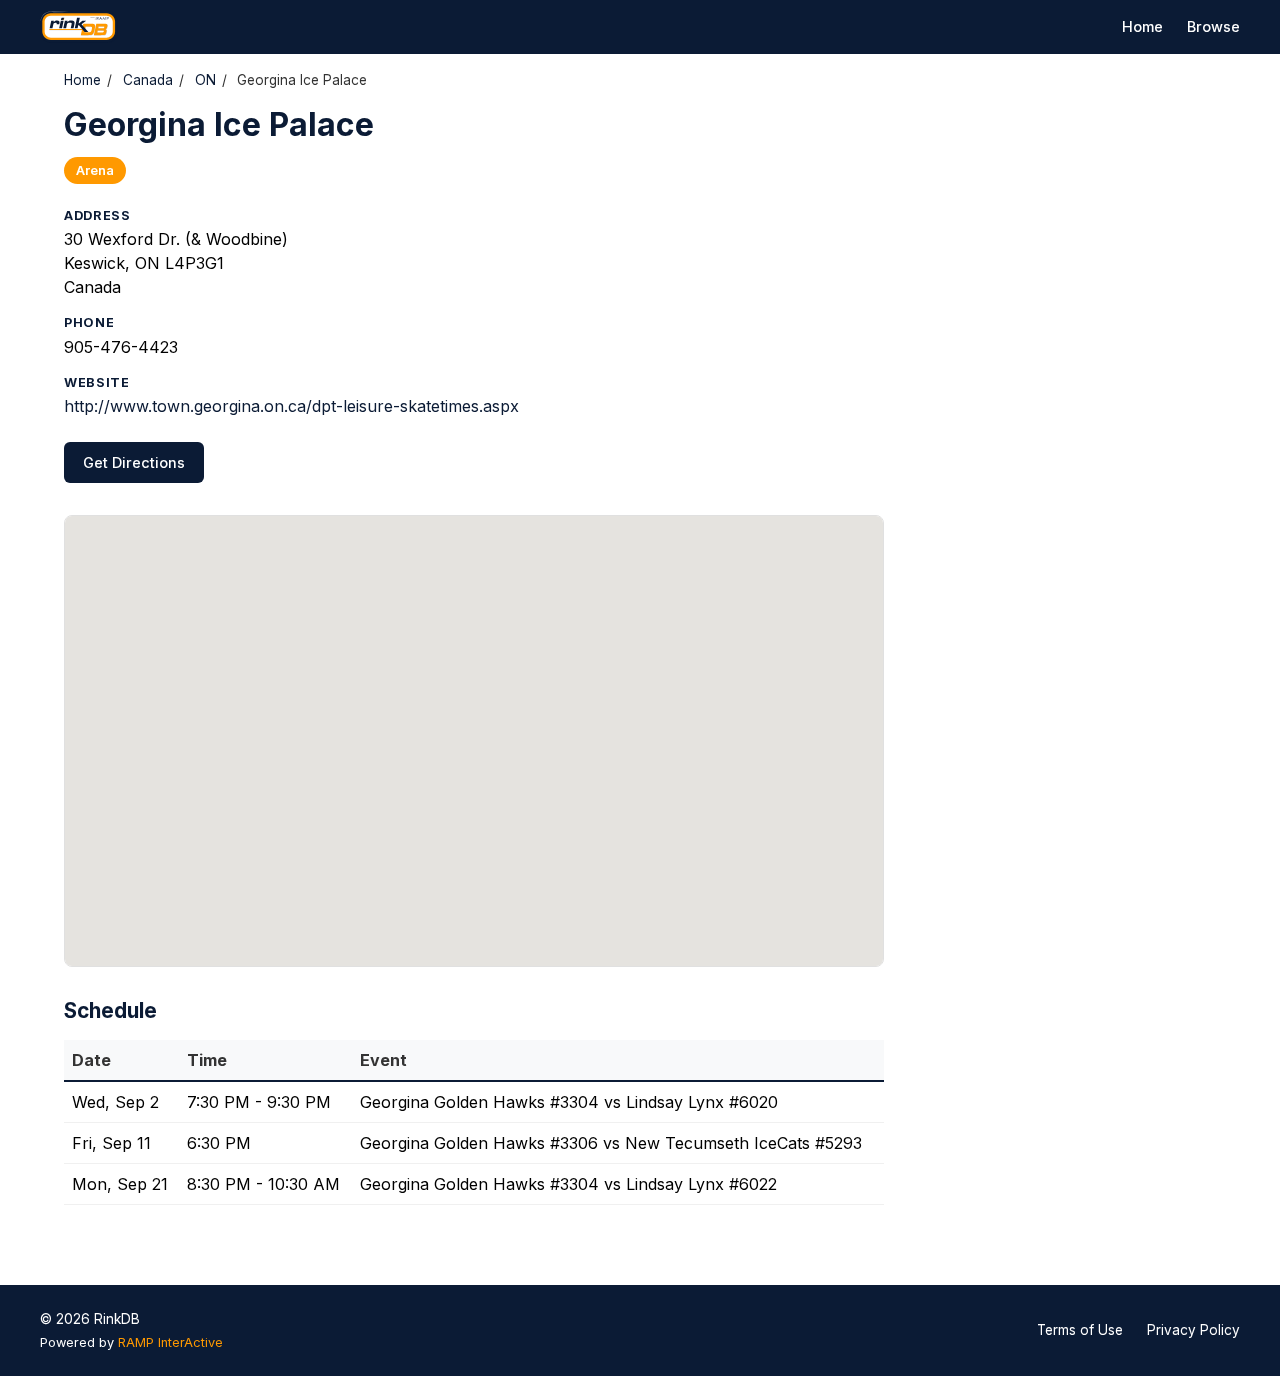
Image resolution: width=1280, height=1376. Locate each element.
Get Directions (134, 462)
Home (1142, 26)
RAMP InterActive (170, 1342)
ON (205, 80)
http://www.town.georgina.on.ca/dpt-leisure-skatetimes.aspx (291, 406)
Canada (148, 80)
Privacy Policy (1193, 1330)
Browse (1213, 26)
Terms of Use (1080, 1330)
